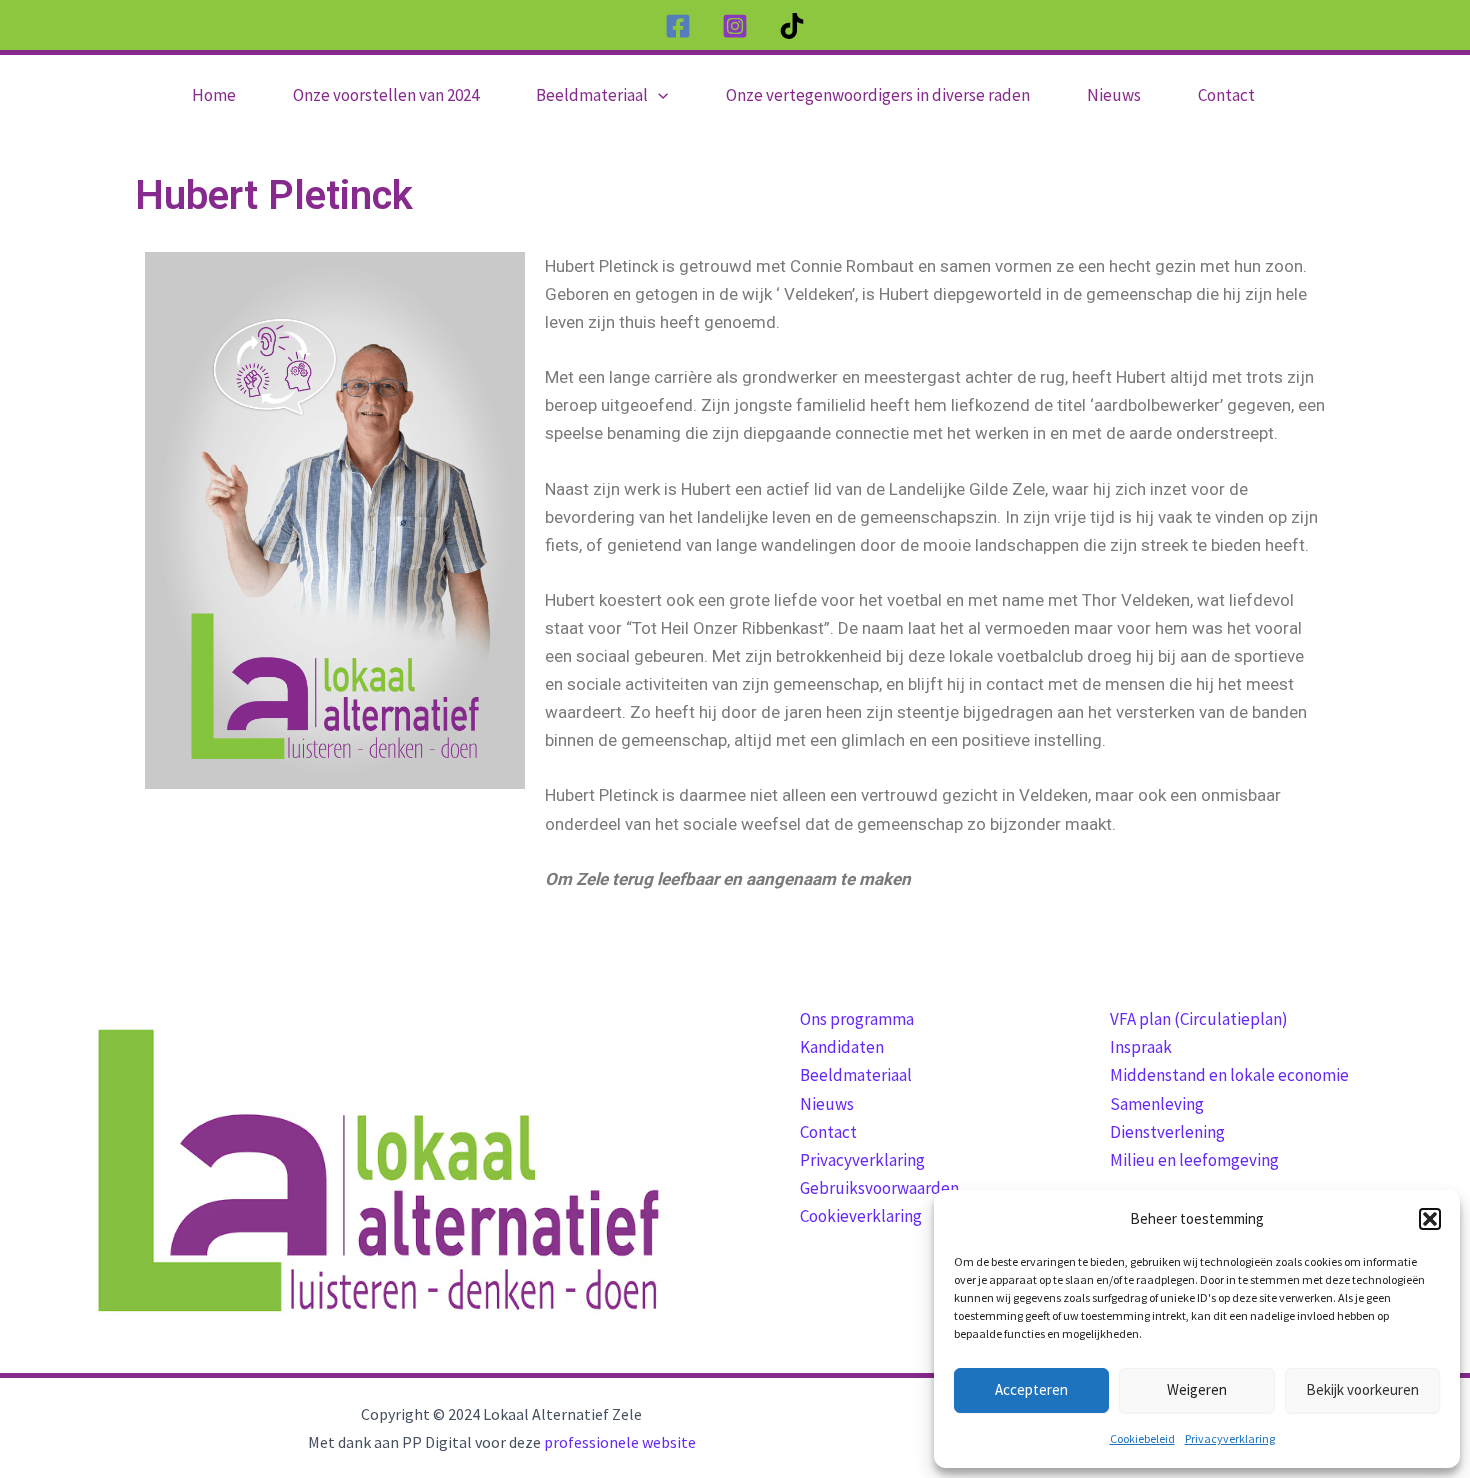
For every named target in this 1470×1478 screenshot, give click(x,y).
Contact (828, 1132)
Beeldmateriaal (856, 1075)
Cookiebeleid (1142, 1438)
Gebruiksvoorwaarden (879, 1188)
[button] (1430, 1219)
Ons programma (857, 1019)
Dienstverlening (1167, 1132)
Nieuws (827, 1104)
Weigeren (1197, 1389)
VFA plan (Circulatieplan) (1199, 1019)
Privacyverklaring (1230, 1438)
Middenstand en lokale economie (1229, 1075)
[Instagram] (735, 26)
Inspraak (1141, 1047)
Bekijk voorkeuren (1362, 1389)
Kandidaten (842, 1047)
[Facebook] (678, 26)
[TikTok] (792, 26)
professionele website (620, 1442)
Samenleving (1157, 1104)
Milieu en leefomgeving (1194, 1160)
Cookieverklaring (861, 1216)
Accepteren (1031, 1389)
